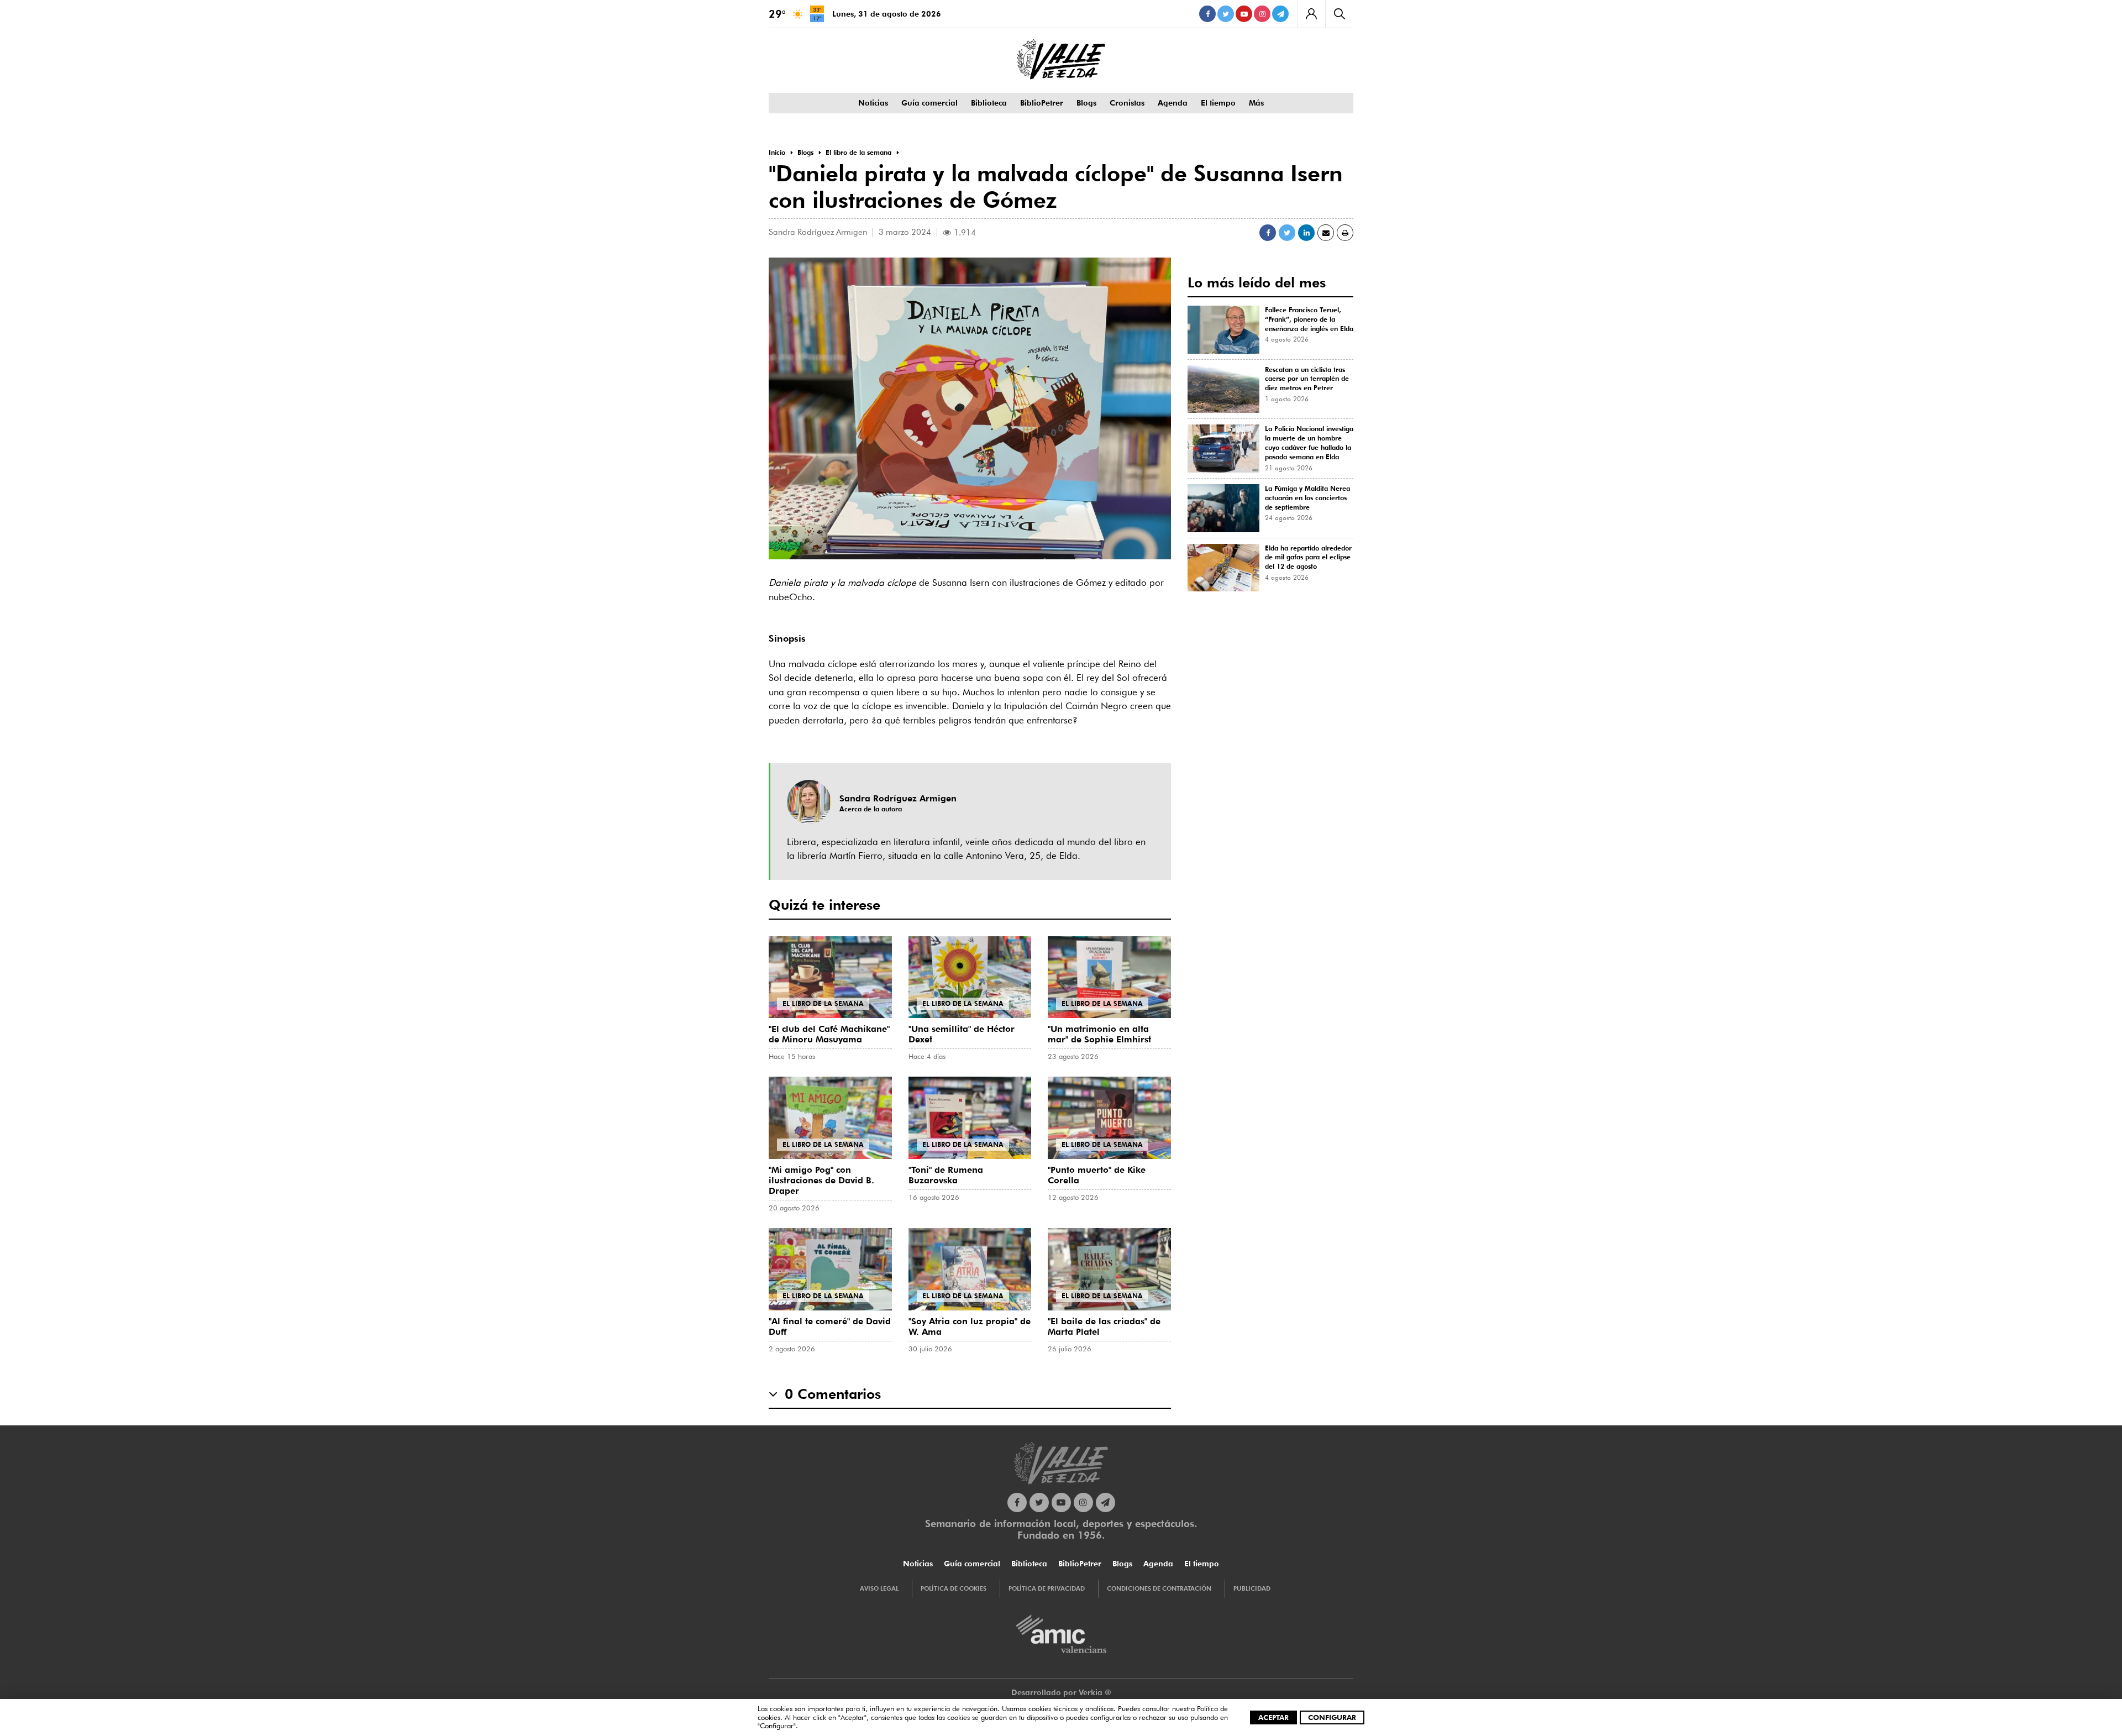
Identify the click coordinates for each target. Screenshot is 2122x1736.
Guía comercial (929, 103)
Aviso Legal (879, 1588)
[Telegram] (1280, 14)
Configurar (1332, 1717)
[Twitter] (1226, 14)
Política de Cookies (954, 1588)
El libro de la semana (823, 1003)
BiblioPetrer (1042, 103)
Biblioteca (989, 103)
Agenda (1173, 103)
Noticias (873, 103)
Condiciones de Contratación (1159, 1588)
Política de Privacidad (1047, 1588)
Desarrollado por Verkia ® (1061, 1692)
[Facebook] (1207, 14)
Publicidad (1252, 1588)
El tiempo (1218, 103)
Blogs (1086, 103)
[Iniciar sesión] (1311, 14)
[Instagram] (1262, 14)
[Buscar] (1339, 14)
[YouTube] (1244, 14)
